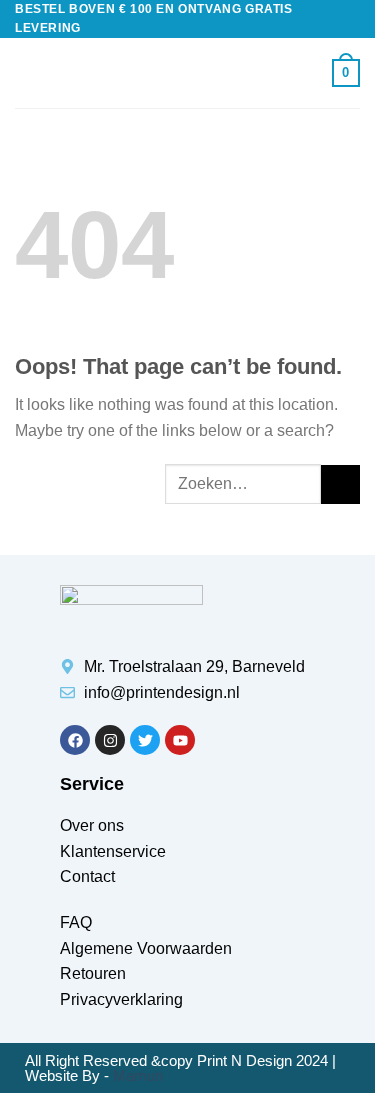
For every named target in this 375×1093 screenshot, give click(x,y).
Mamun (138, 1075)
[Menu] (27, 73)
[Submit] (340, 484)
